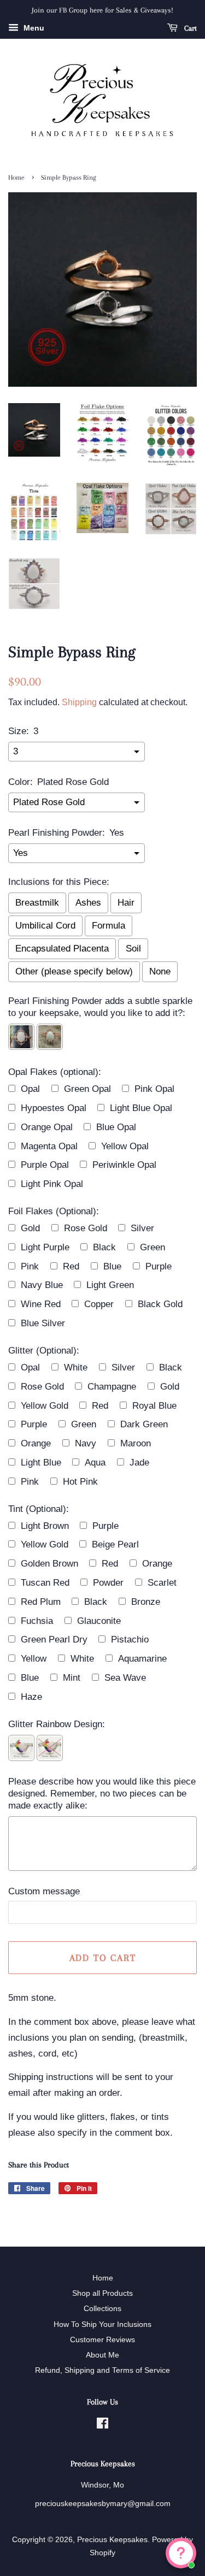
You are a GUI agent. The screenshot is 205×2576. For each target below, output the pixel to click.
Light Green (110, 1285)
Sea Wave (125, 1678)
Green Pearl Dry (54, 1639)
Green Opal (87, 1089)
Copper (99, 1304)
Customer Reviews (102, 2339)
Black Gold (160, 1304)
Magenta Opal (49, 1146)
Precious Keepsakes (112, 2539)
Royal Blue (154, 1406)
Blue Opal (116, 1127)
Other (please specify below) (74, 971)
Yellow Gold (45, 1406)
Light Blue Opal (141, 1108)
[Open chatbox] (181, 2553)
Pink (30, 1266)
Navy (86, 1443)
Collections (102, 2308)
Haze (31, 1697)
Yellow (34, 1659)
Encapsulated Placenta (62, 949)
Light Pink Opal (52, 1184)
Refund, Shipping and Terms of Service (102, 2370)
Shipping (79, 702)
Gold (30, 1228)
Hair (126, 903)
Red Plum (41, 1602)
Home (16, 178)
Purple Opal (45, 1165)
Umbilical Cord (45, 926)
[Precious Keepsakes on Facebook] (102, 2425)
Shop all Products (102, 2293)
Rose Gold (86, 1228)
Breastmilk (37, 903)
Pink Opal (154, 1089)
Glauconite (99, 1621)
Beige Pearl (115, 1544)
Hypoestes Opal (54, 1108)
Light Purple (45, 1247)
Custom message (44, 1891)
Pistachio (130, 1639)
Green (153, 1247)
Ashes (88, 903)
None (160, 971)
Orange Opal (47, 1127)
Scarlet (162, 1583)
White (76, 1367)
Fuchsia (37, 1621)
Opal (30, 1089)
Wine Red (41, 1304)
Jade (139, 1463)
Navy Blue (42, 1285)
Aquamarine (142, 1659)
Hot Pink (80, 1482)
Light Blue (41, 1463)
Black (104, 1247)
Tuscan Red (45, 1583)
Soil (133, 949)
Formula (109, 926)
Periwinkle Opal (124, 1165)
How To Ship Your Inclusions (102, 2324)
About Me (102, 2355)
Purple (159, 1266)
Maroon (136, 1443)
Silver (142, 1228)
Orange (36, 1443)
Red (71, 1266)
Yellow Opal (125, 1146)
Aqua (95, 1463)
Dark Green (144, 1424)
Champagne (112, 1387)
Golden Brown (49, 1564)
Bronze (146, 1602)
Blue (112, 1266)
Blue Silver (43, 1323)
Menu (33, 28)
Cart (189, 28)
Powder (108, 1583)
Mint (72, 1678)
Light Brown (45, 1526)
